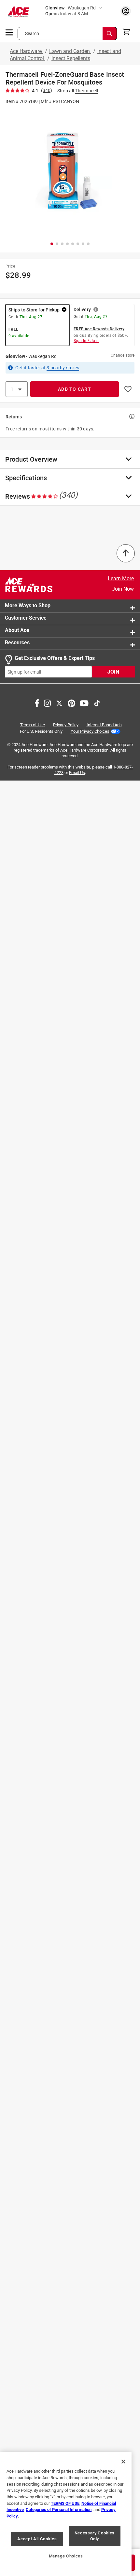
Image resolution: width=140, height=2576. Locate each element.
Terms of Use (33, 725)
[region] (66, 2514)
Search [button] (32, 33)
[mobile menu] (9, 32)
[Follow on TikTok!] (97, 703)
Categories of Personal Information (59, 2510)
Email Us (77, 773)
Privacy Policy (66, 725)
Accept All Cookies (37, 2539)
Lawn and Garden (70, 51)
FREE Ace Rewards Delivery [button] (99, 329)
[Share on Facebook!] (37, 703)
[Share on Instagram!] (47, 703)
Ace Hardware (26, 51)
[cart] (128, 32)
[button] (70, 172)
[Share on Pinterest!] (71, 703)
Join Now (123, 589)
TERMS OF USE (65, 2503)
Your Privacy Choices (90, 731)
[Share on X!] (59, 703)
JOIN (113, 672)
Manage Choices (66, 2556)
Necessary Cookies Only (95, 2536)
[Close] (123, 2462)
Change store (123, 355)
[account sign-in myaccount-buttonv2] (126, 11)
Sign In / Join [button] (86, 341)
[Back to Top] (126, 553)
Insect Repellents (71, 58)
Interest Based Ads (104, 725)
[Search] (110, 33)
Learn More (121, 578)
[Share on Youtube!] (84, 703)
